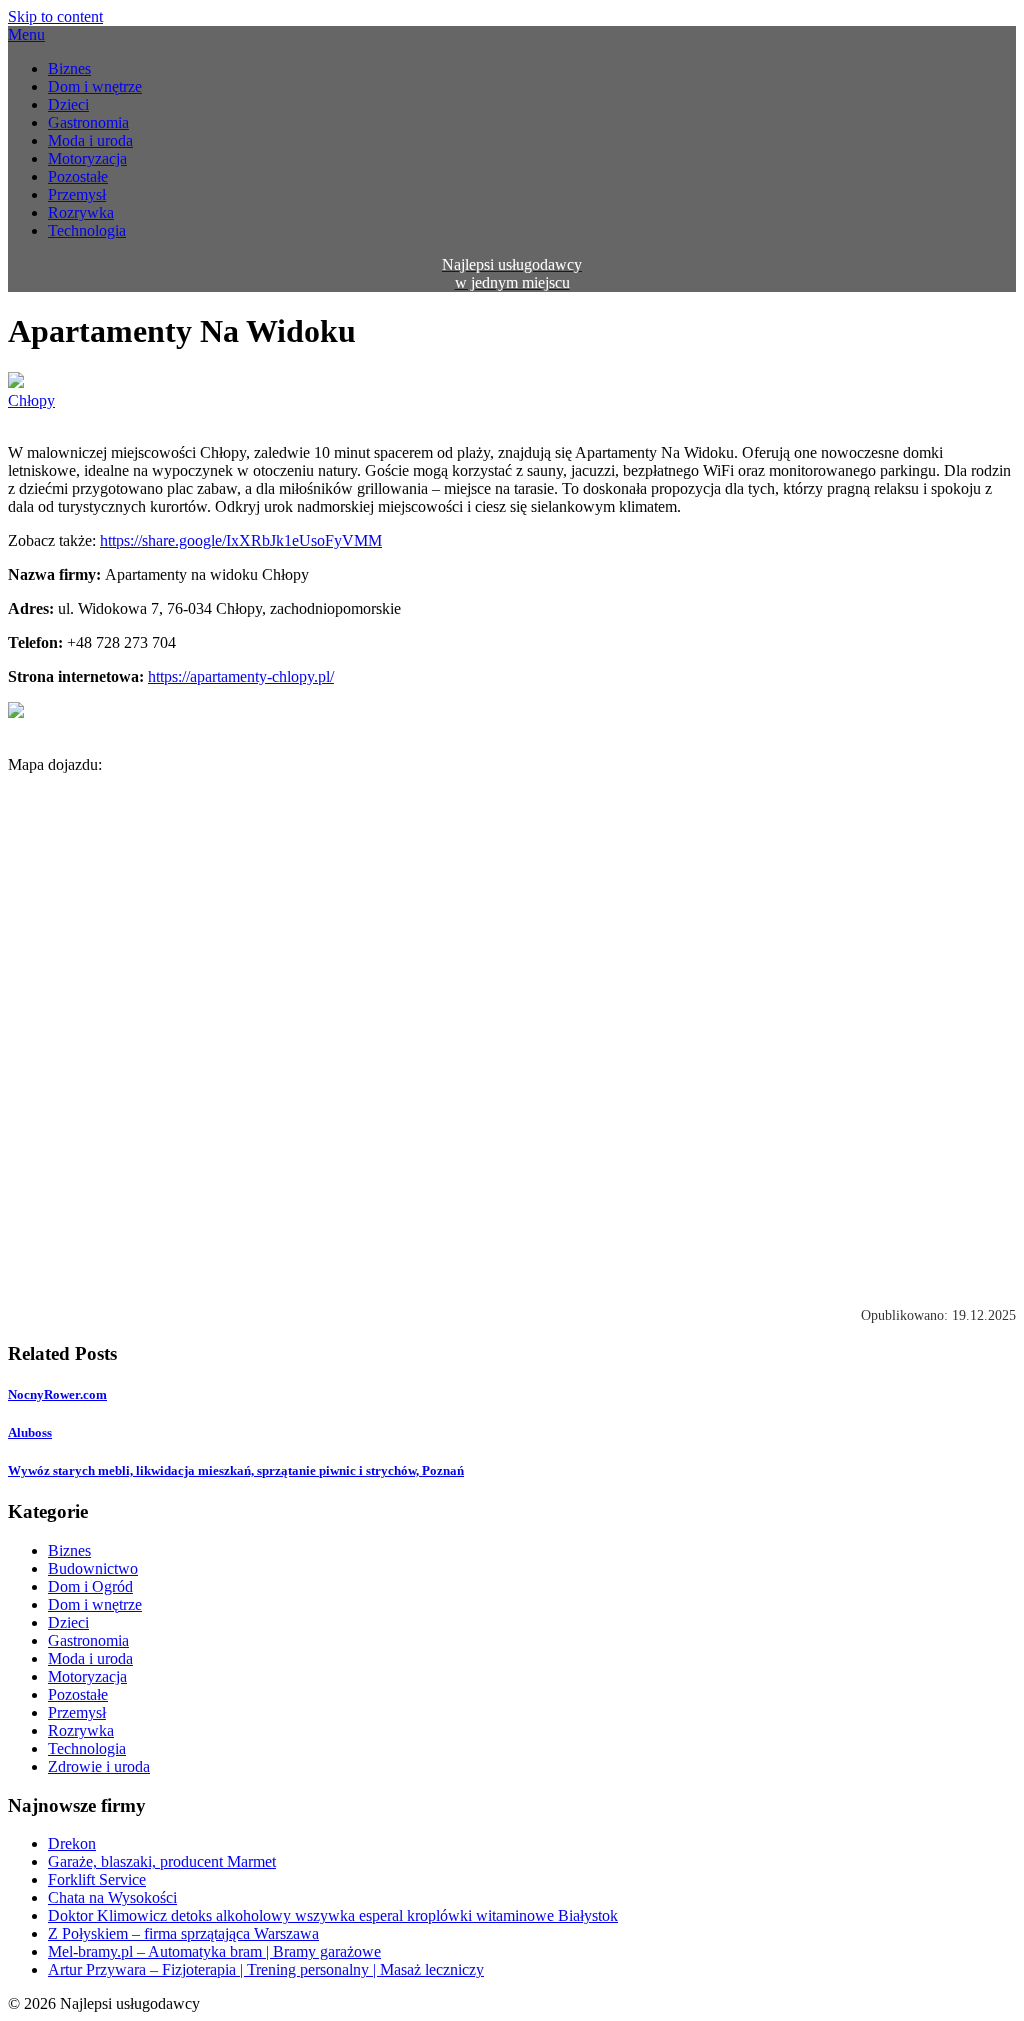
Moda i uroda (90, 140)
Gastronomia (88, 122)
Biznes (69, 68)
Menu (26, 34)
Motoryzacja (87, 158)
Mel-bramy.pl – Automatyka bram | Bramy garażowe (214, 1951)
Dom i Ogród (90, 1586)
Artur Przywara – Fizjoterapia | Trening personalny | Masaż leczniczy (266, 1969)
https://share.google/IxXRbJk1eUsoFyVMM (241, 540)
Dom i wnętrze (95, 86)
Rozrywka (81, 212)
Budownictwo (93, 1568)
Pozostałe (78, 176)
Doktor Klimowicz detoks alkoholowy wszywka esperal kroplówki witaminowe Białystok (333, 1915)
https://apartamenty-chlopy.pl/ (241, 676)
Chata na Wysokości (112, 1897)
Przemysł (77, 194)
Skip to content (55, 16)
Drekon (72, 1843)
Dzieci (68, 104)
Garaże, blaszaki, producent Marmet (162, 1861)
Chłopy (31, 400)
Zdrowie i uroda (99, 1766)
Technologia (87, 230)
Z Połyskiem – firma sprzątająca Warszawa (183, 1933)
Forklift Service (97, 1879)
